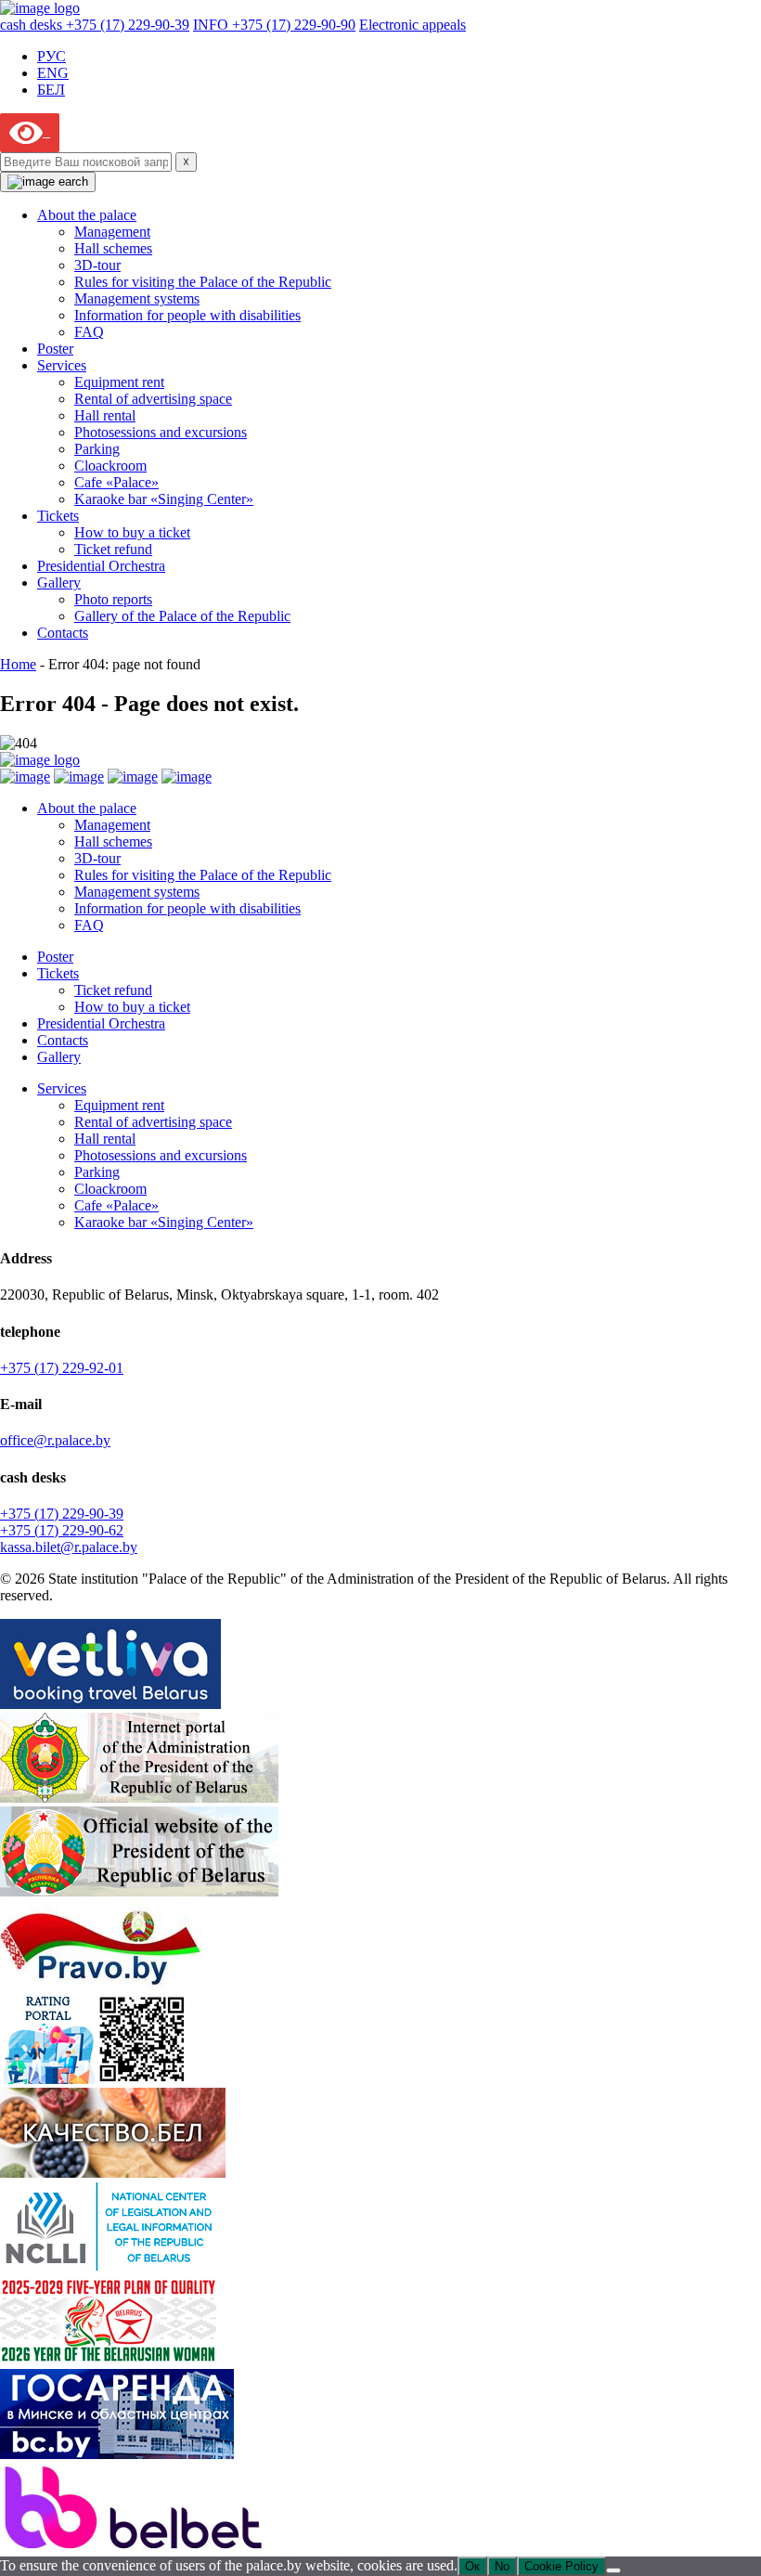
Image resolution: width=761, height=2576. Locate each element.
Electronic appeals (413, 25)
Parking (97, 449)
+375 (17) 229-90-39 (62, 1514)
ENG (53, 73)
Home (18, 664)
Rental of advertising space (153, 399)
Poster (55, 349)
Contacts (63, 633)
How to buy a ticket (132, 532)
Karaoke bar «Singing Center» (164, 499)
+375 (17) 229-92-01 (62, 1368)
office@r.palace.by (55, 1440)
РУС (52, 56)
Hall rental (105, 415)
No (502, 2566)
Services (62, 365)
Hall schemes (113, 248)
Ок (472, 2566)
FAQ (89, 332)
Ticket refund (113, 549)
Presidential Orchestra (101, 566)
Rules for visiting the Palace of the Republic (203, 282)
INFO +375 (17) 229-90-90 (274, 25)
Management (112, 232)
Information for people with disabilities (187, 315)
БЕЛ (51, 90)
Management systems (137, 298)
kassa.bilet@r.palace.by (69, 1547)
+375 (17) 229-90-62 (62, 1530)
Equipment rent (119, 382)
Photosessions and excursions (161, 432)
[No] (613, 2570)
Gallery (59, 583)
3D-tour (97, 265)
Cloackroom (110, 466)
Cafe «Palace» (116, 482)
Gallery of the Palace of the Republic (182, 616)
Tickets (58, 516)
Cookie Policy (561, 2566)
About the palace (87, 215)
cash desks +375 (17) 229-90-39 (95, 25)
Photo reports (113, 599)
